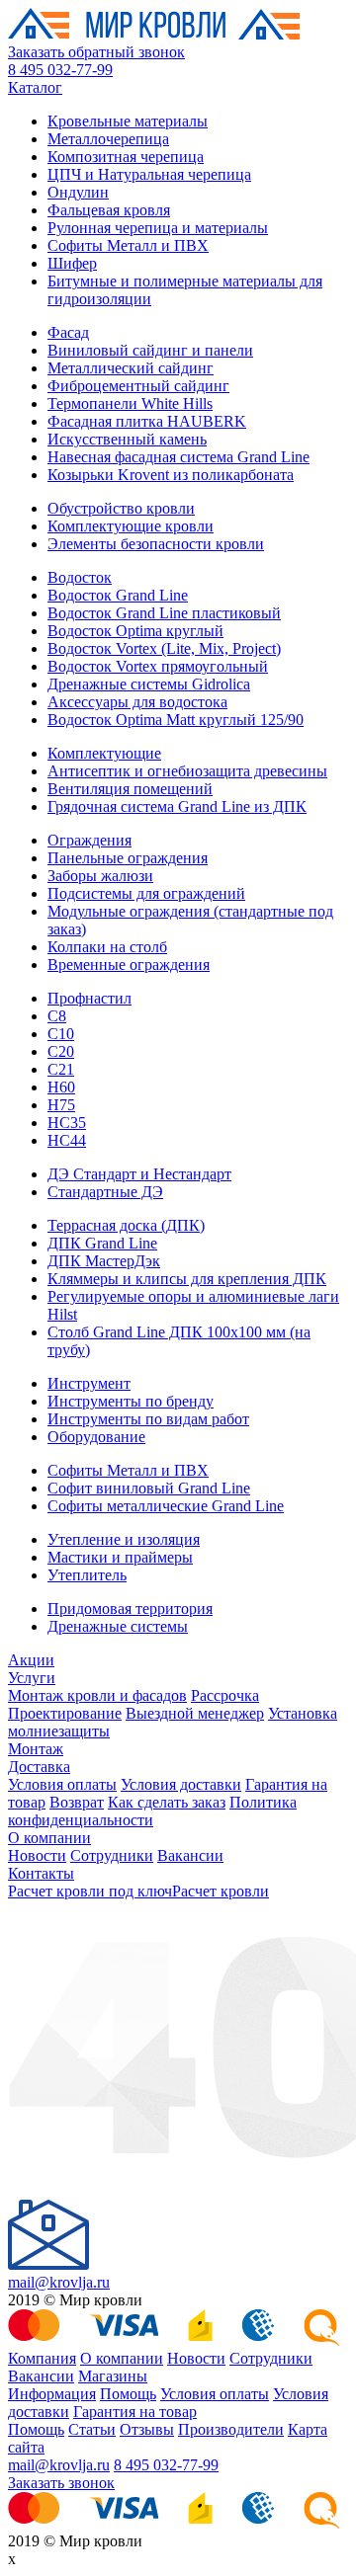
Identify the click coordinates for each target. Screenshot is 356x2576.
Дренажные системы (118, 1626)
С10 (61, 1034)
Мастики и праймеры (120, 1557)
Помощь (128, 2394)
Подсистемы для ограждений (146, 893)
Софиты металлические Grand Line (166, 1506)
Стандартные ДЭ (105, 1192)
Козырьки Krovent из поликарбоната (171, 475)
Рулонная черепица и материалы (158, 228)
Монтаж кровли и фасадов (97, 1695)
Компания (42, 2358)
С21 (61, 1069)
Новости (37, 1855)
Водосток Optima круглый (135, 631)
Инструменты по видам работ (148, 1419)
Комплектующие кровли (131, 526)
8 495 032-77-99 (60, 70)
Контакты (41, 1873)
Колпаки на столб (107, 947)
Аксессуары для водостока (137, 702)
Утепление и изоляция (124, 1539)
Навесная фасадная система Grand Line (178, 457)
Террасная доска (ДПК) (126, 1225)
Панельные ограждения (128, 858)
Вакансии (190, 1855)
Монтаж (36, 1749)
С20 (61, 1051)
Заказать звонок (61, 2483)
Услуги (32, 1678)
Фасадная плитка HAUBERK (147, 421)
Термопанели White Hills (130, 403)
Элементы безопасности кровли (156, 544)
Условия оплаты (62, 1784)
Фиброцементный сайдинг (138, 386)
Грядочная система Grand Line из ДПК (177, 806)
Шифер (72, 263)
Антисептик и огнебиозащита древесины (187, 771)
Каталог (35, 87)
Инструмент (89, 1383)
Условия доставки (181, 1784)
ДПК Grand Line (102, 1243)
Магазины (113, 2376)
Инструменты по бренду (131, 1401)
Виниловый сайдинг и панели (150, 350)
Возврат (77, 1802)
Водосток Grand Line (118, 595)
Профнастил (89, 998)
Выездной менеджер (195, 1713)
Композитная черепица (126, 157)
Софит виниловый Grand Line (149, 1488)
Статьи (92, 2429)
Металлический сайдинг (131, 368)
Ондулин (78, 192)
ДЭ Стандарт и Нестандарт (139, 1174)
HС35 (67, 1123)
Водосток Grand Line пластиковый (164, 613)
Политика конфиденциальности (152, 1811)
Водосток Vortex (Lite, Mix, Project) (164, 648)
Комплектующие (104, 753)
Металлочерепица (108, 139)
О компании (49, 1838)
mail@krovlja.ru (59, 2282)
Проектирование (65, 1713)
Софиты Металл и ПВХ (128, 245)
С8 (57, 1016)
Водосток (80, 577)
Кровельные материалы (128, 121)
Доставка (39, 1767)
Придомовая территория (130, 1609)
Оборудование (96, 1437)
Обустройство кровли (121, 508)
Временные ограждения (129, 965)
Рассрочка (225, 1695)
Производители (231, 2429)
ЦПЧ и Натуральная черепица (149, 174)
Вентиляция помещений (130, 789)
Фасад (68, 332)
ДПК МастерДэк (104, 1261)
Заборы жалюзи (100, 876)
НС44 (67, 1140)
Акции (31, 1660)
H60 (61, 1087)
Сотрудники (112, 1855)
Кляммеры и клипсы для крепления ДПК (187, 1279)
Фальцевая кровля (109, 210)
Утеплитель (87, 1575)
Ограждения (89, 840)
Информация (52, 2394)
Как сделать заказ (167, 1802)
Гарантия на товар (135, 2412)
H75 (61, 1105)
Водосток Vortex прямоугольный (158, 666)
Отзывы (147, 2429)
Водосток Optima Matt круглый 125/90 (176, 720)
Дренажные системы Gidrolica (149, 684)
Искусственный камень (127, 439)
